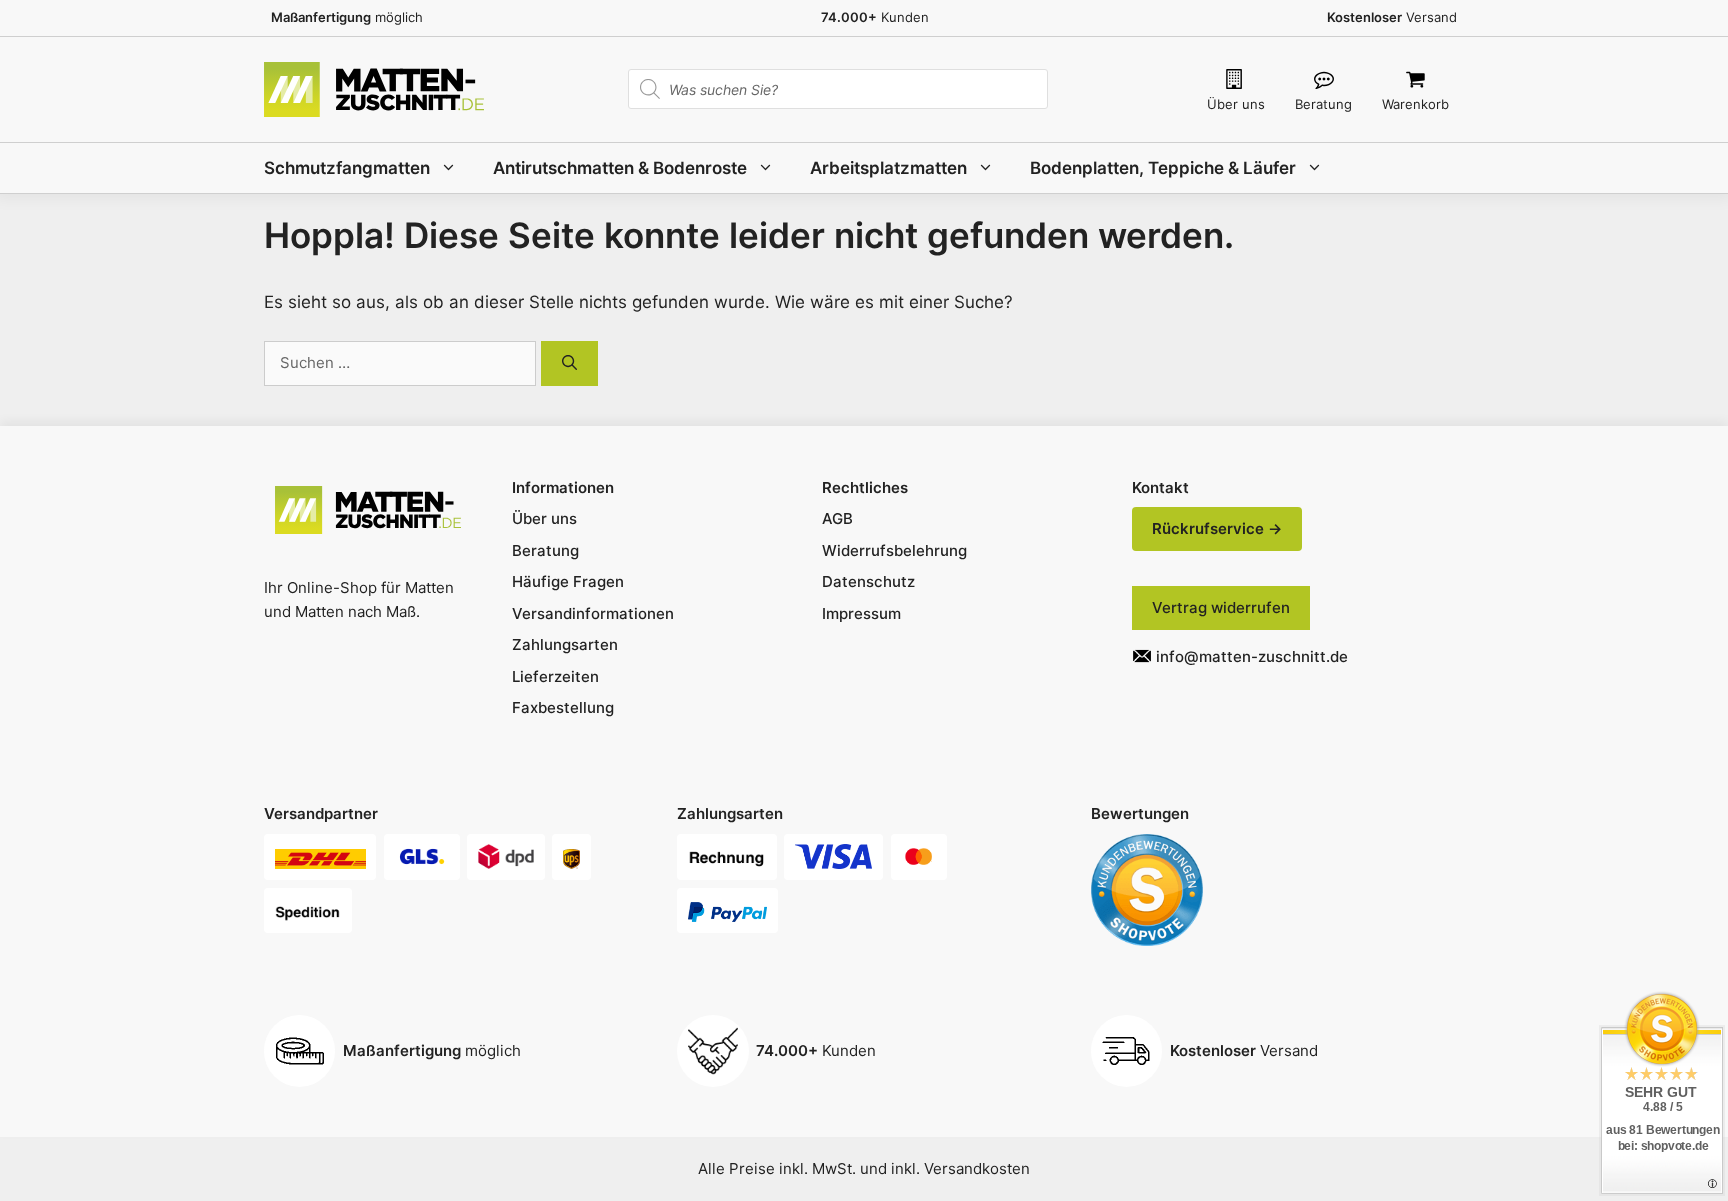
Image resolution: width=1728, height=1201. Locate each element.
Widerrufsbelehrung (894, 550)
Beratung (1323, 104)
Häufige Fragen (568, 581)
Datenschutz (868, 581)
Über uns (1236, 104)
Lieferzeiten (555, 676)
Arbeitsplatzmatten (888, 168)
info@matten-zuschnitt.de (1252, 656)
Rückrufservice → (1217, 528)
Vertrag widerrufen (1221, 607)
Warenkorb (1415, 104)
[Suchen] (569, 363)
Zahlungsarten (565, 644)
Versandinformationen (593, 613)
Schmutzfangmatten (347, 168)
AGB (837, 518)
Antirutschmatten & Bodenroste (620, 168)
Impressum (861, 613)
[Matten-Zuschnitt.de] (374, 88)
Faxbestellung (563, 707)
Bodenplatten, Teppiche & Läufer (1163, 168)
